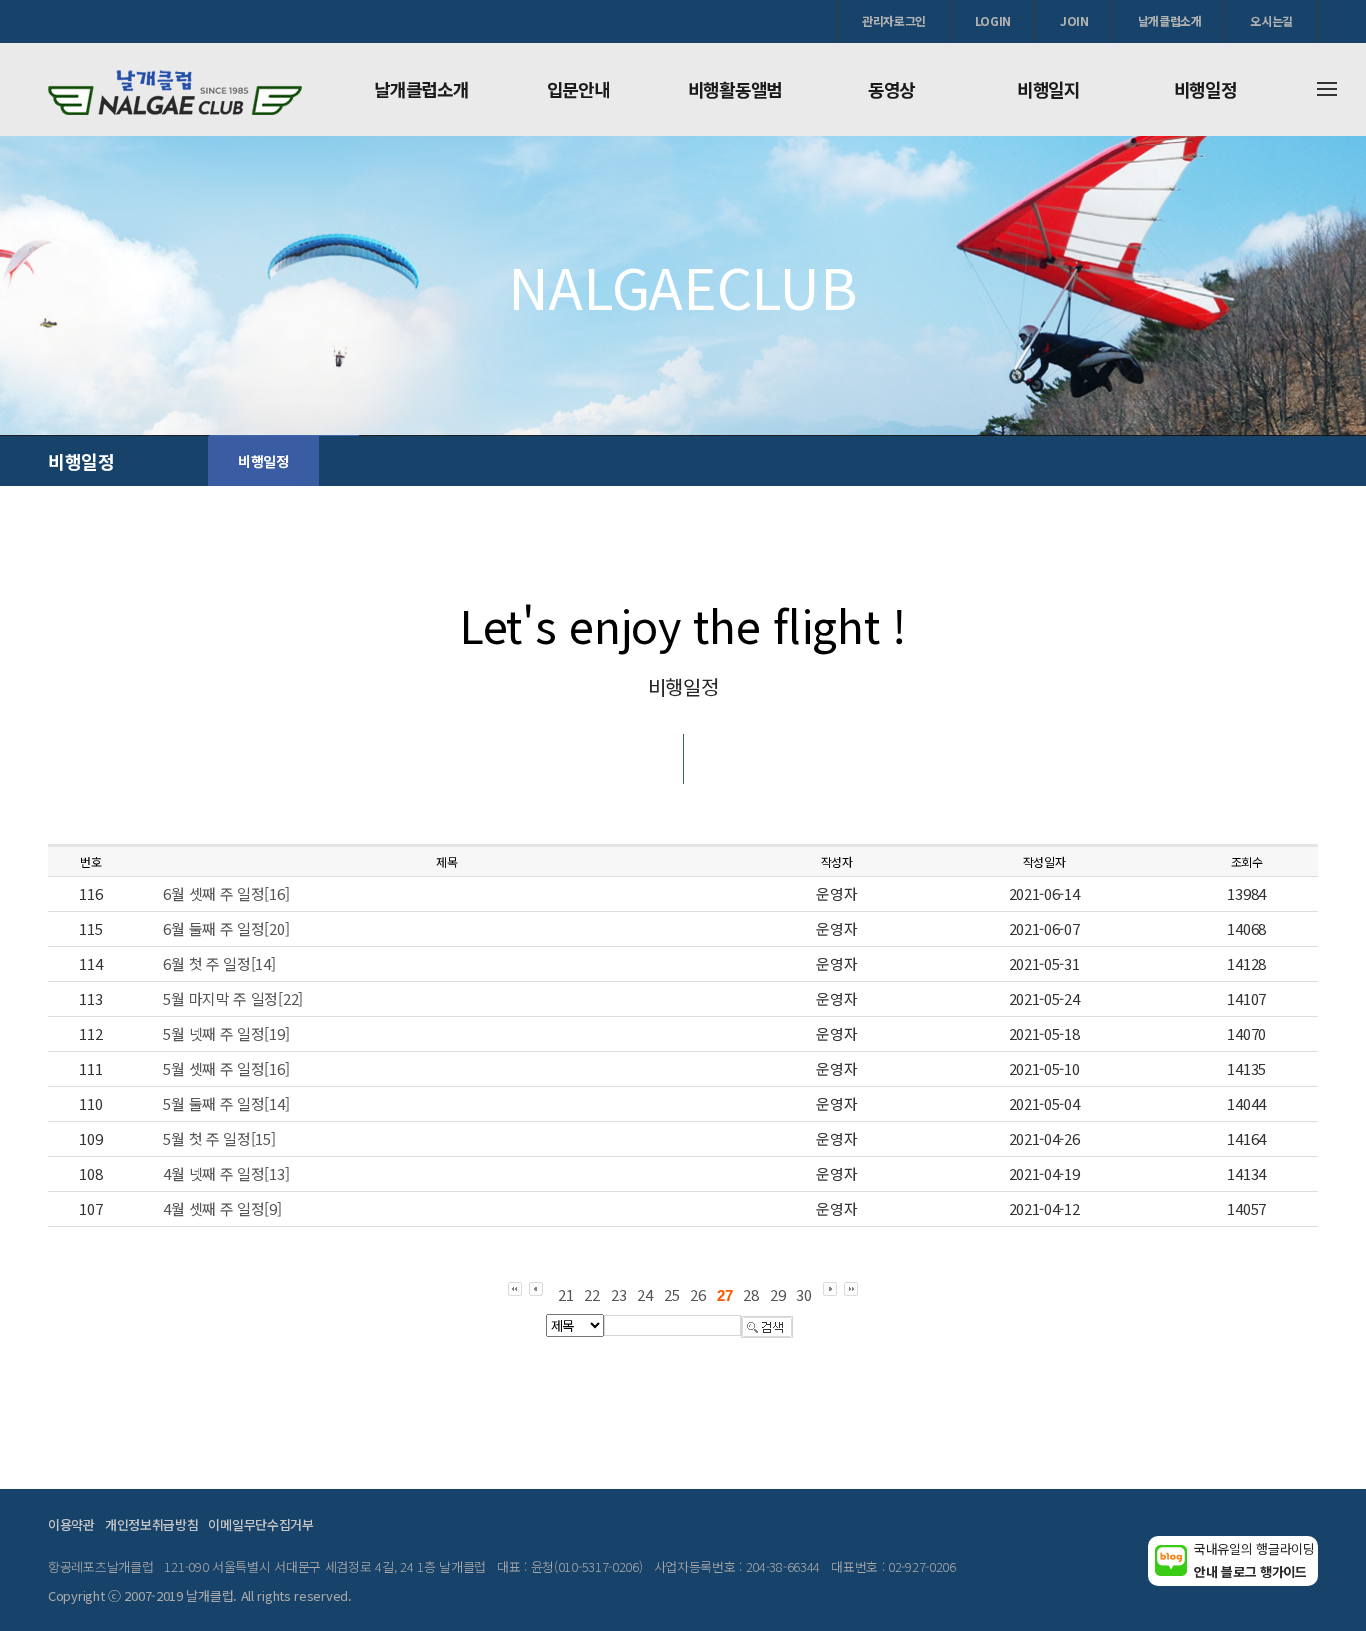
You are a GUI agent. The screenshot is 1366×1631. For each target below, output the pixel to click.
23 (618, 1294)
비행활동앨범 (735, 89)
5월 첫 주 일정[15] (219, 1138)
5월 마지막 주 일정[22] (233, 998)
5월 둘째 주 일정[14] (226, 1103)
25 (671, 1294)
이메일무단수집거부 (260, 1524)
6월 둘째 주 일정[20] (226, 928)
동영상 (891, 89)
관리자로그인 (894, 20)
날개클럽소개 (1170, 20)
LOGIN (993, 20)
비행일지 (1048, 89)
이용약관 (71, 1524)
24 (644, 1294)
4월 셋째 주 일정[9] (222, 1208)
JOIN (1074, 20)
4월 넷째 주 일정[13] (226, 1173)
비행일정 (1205, 89)
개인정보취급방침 (152, 1524)
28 (750, 1294)
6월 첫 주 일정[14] (219, 963)
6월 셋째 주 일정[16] (226, 893)
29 (777, 1294)
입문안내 (578, 89)
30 (803, 1294)
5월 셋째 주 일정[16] (226, 1068)
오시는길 (1271, 20)
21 (565, 1294)
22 (591, 1294)
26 (697, 1294)
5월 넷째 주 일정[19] (226, 1033)
